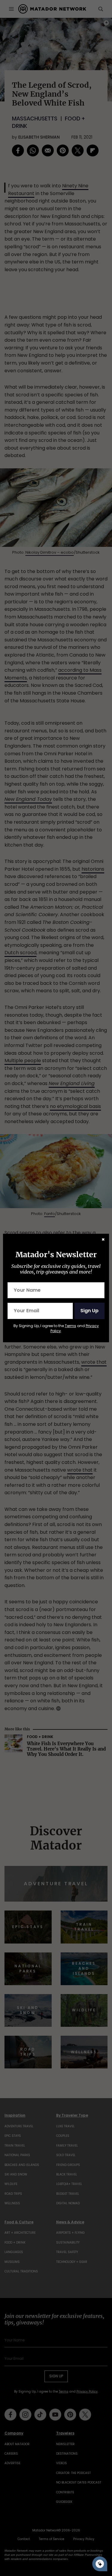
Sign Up (89, 1311)
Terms (70, 1326)
